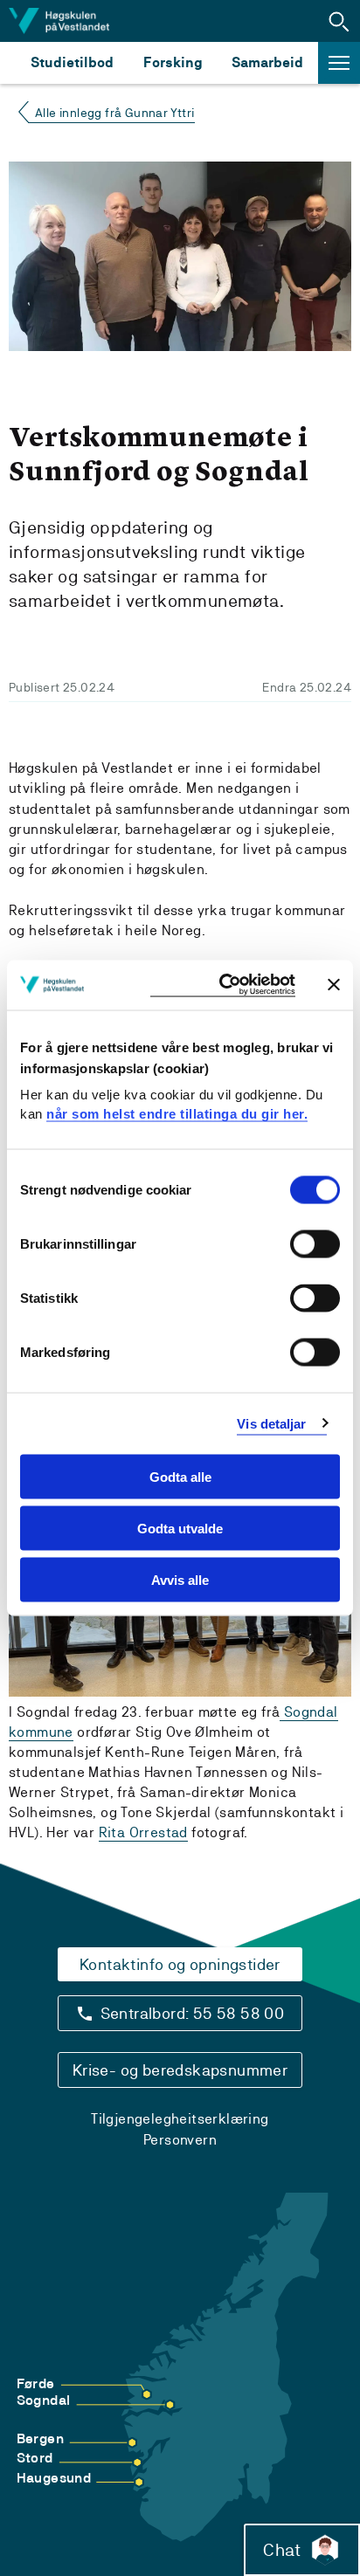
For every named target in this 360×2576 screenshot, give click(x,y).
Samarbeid (267, 62)
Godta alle (180, 1477)
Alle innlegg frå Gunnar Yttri (115, 113)
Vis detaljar (271, 1423)
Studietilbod (72, 62)
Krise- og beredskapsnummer (180, 2070)
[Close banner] (334, 985)
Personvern (180, 2140)
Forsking (173, 62)
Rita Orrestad (143, 1832)
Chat (282, 2550)
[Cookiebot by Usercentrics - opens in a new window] (223, 985)
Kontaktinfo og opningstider (180, 1964)
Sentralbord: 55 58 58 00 (193, 2013)
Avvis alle (180, 1579)
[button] (339, 21)
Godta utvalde (180, 1528)
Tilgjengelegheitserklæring (180, 2119)
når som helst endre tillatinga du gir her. (177, 1113)
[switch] (315, 1244)
